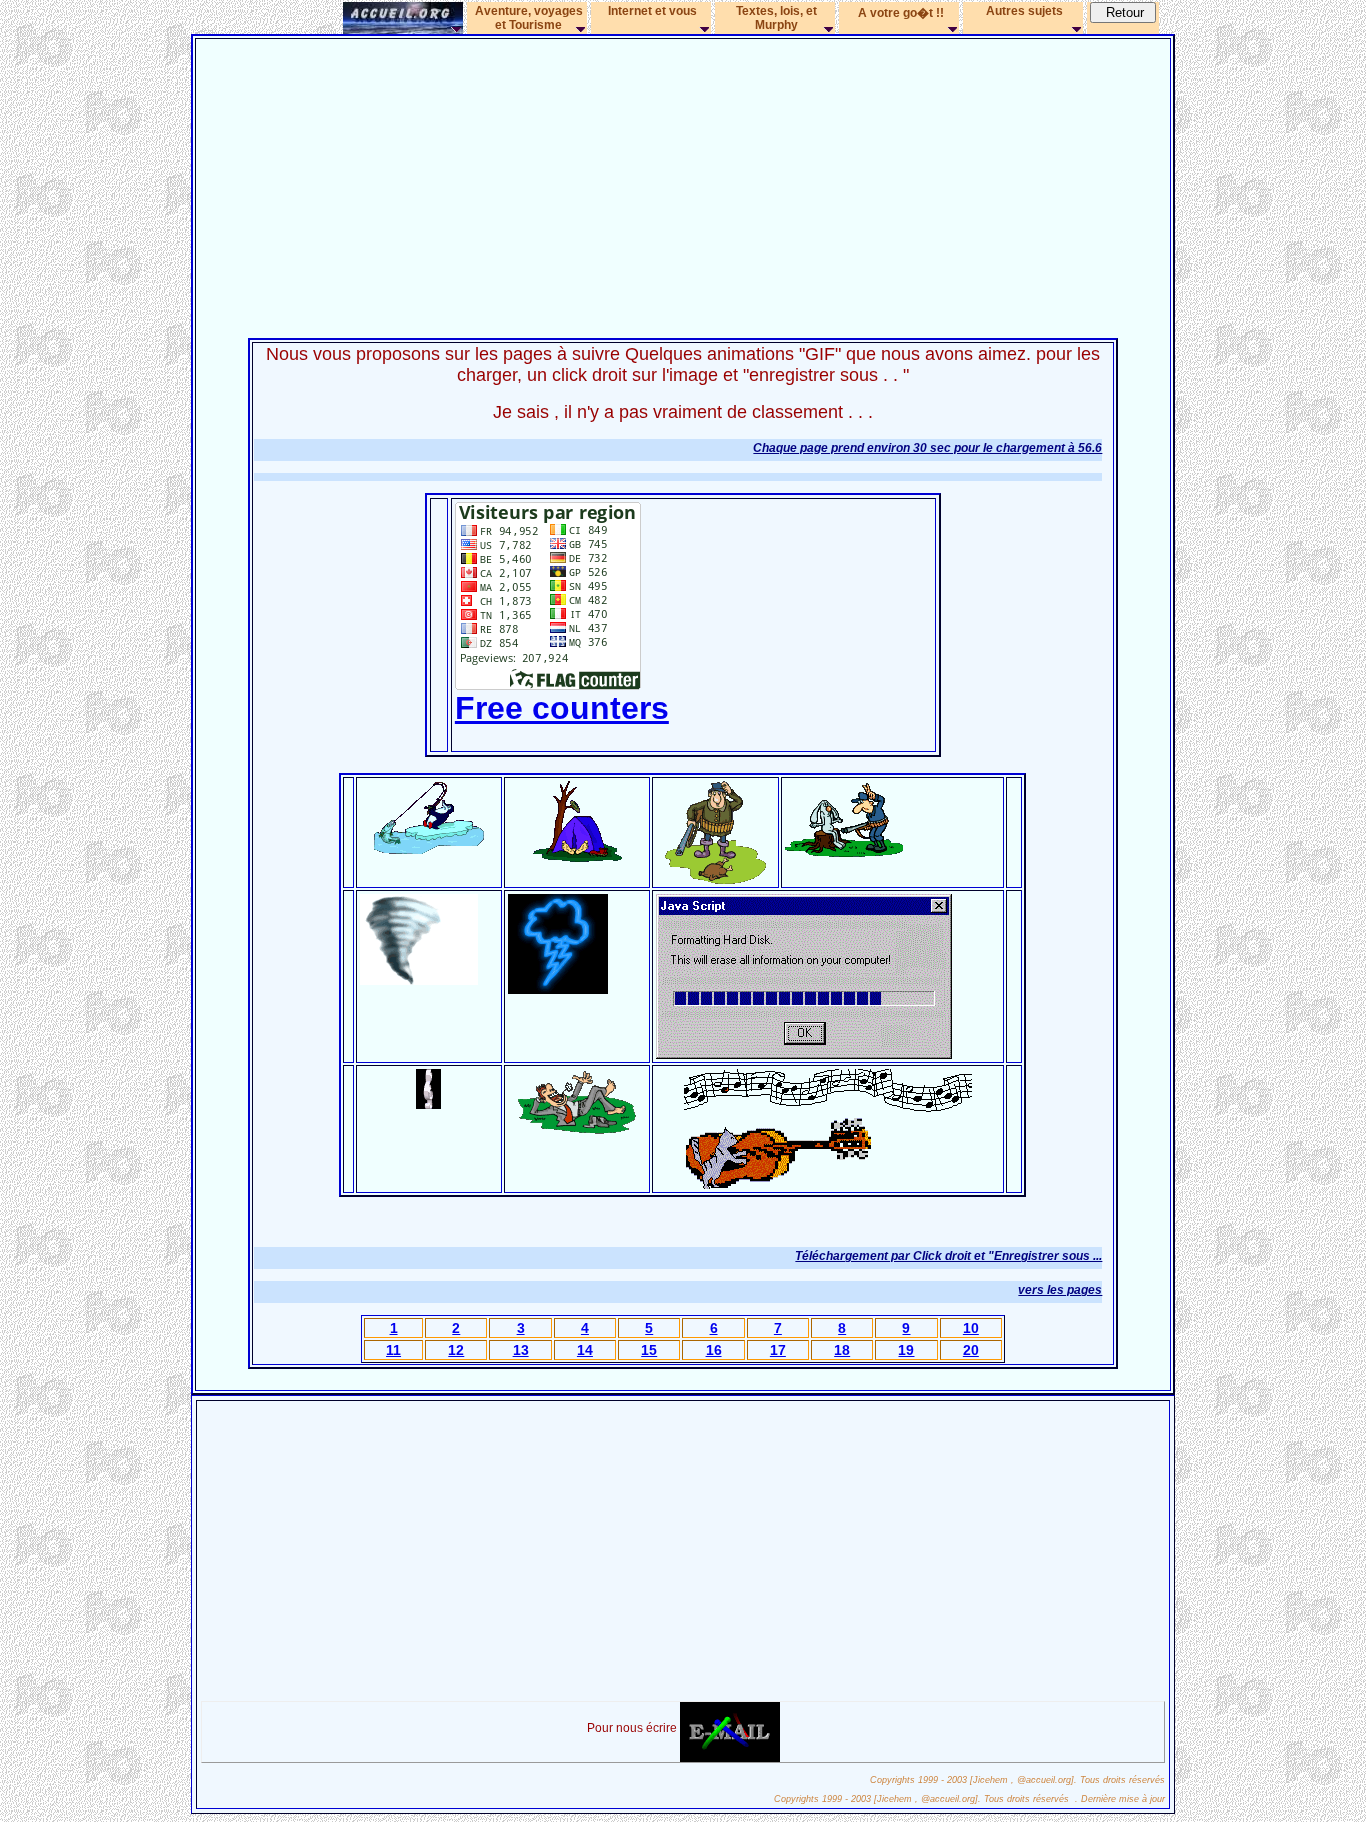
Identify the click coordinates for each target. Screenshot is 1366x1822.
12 (456, 1350)
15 (649, 1350)
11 (393, 1350)
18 (842, 1350)
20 (971, 1350)
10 (971, 1328)
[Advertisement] (683, 182)
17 (778, 1350)
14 (585, 1350)
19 (906, 1350)
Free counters (562, 708)
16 (714, 1350)
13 (521, 1350)
